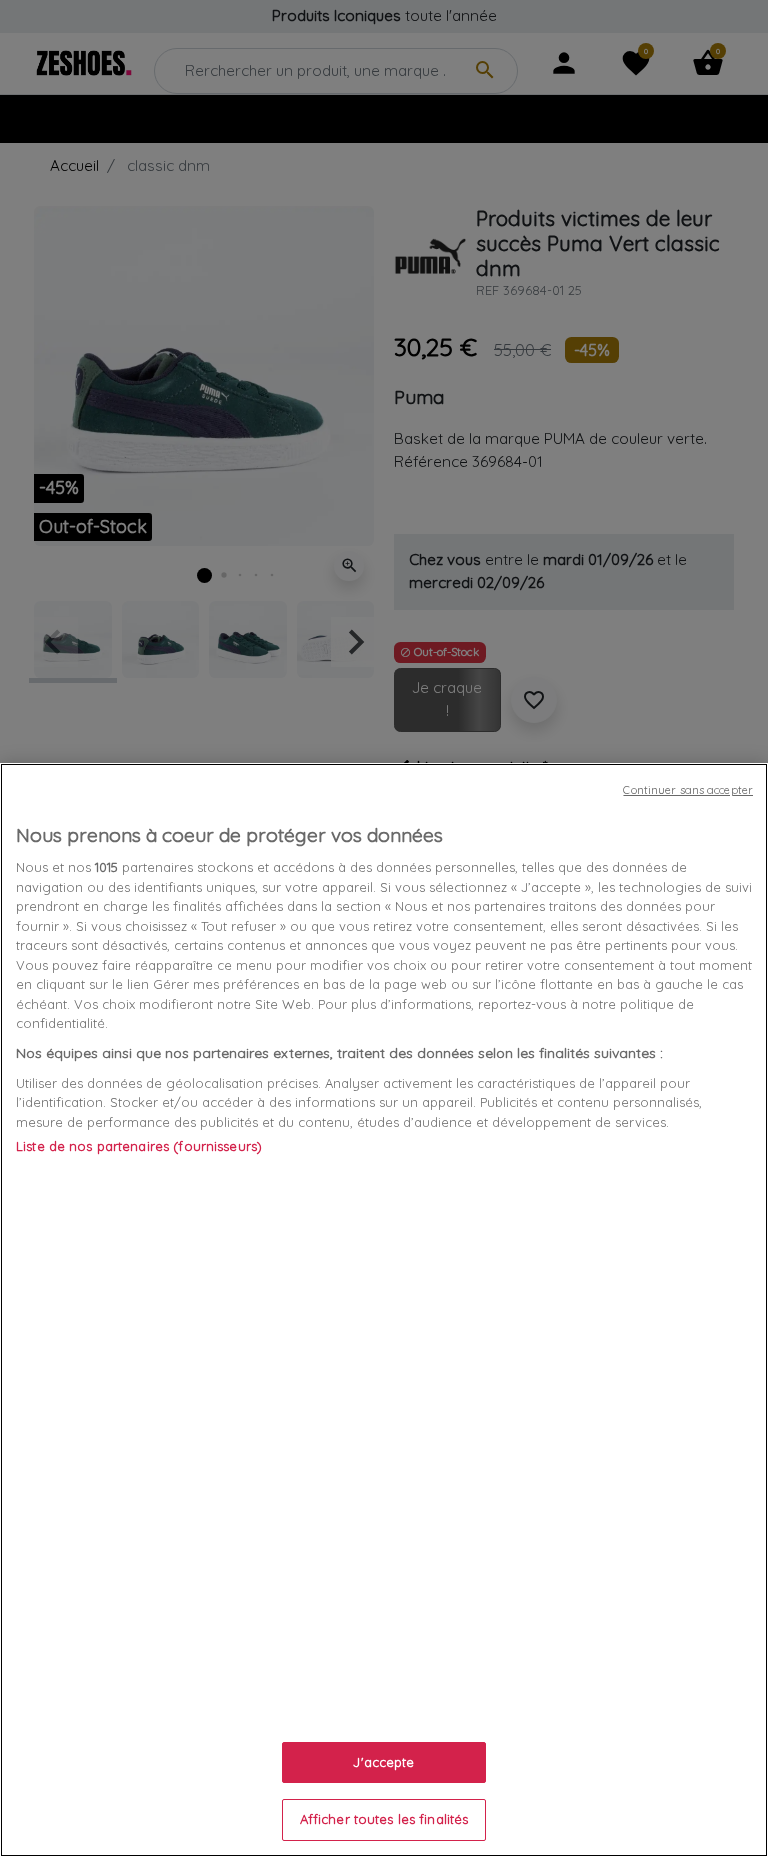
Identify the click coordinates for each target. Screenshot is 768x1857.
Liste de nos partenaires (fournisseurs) (139, 1146)
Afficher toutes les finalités (384, 1819)
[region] (384, 1310)
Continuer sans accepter (688, 790)
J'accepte (383, 1762)
